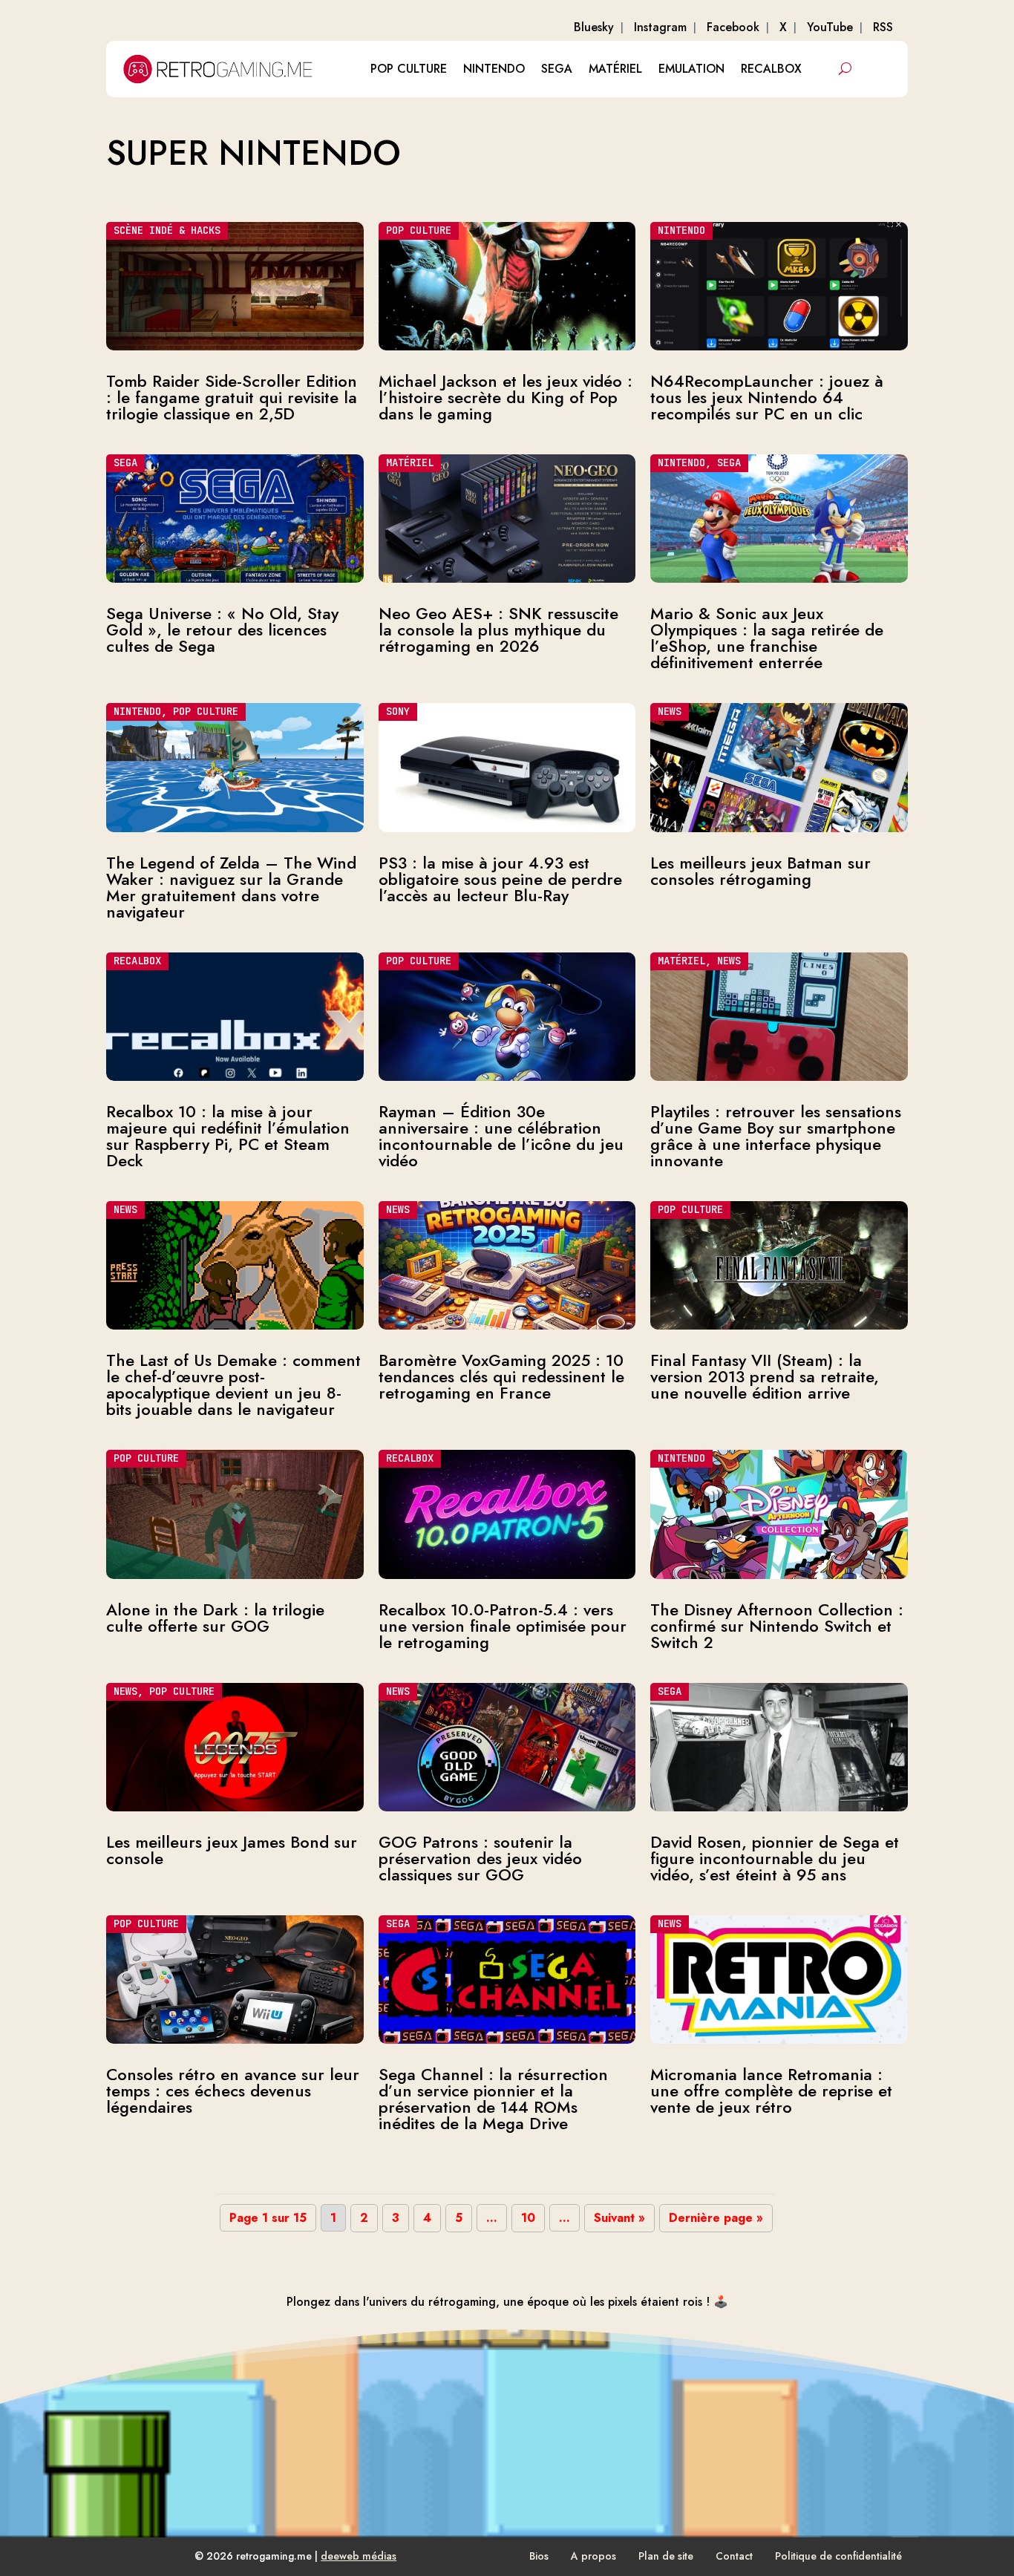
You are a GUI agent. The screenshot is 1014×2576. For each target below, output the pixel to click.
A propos (593, 2556)
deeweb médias (359, 2556)
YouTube (830, 27)
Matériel (615, 69)
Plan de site (666, 2556)
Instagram (660, 27)
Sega (557, 69)
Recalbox (771, 69)
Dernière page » (716, 2218)
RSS (883, 27)
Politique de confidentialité (838, 2556)
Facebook (733, 27)
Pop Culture (409, 69)
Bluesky (594, 27)
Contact (734, 2556)
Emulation (691, 69)
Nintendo (494, 69)
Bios (539, 2556)
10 (528, 2218)
